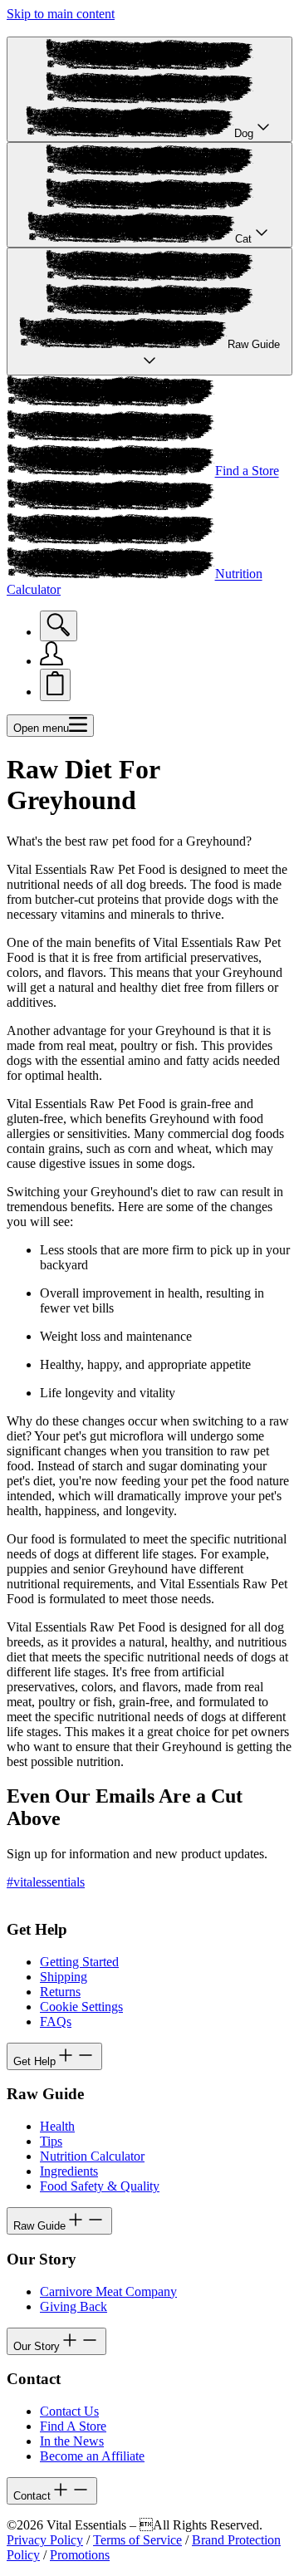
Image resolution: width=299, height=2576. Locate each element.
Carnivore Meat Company (108, 2291)
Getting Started (79, 1962)
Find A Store (73, 2426)
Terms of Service (137, 2540)
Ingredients (69, 2171)
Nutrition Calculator (92, 2156)
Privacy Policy (45, 2540)
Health (57, 2126)
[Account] (51, 661)
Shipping (64, 1977)
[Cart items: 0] (55, 685)
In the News (72, 2441)
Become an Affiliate (92, 2456)
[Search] (59, 626)
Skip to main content (61, 14)
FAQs (56, 2022)
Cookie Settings (81, 2007)
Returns (60, 1992)
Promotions (80, 2555)
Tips (51, 2141)
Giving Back (74, 2306)
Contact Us (69, 2411)
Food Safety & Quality (100, 2186)
